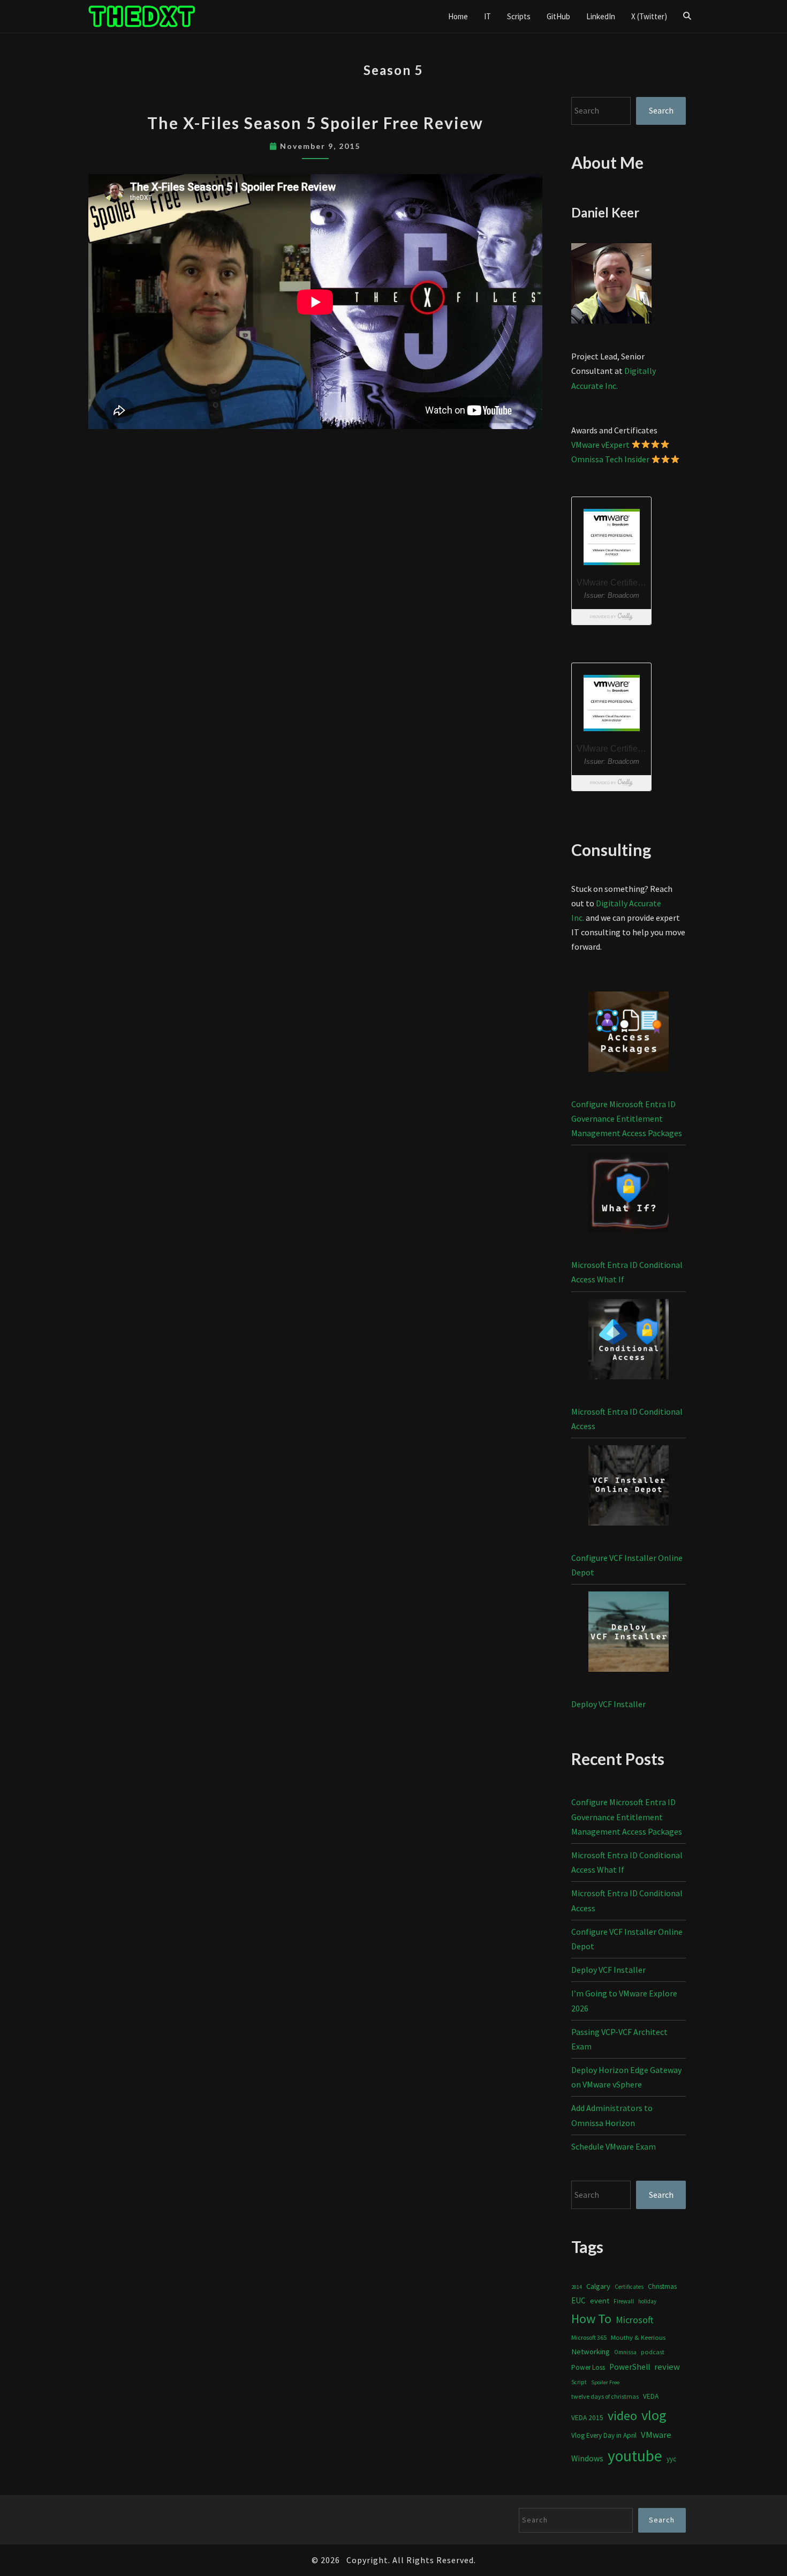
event (600, 2300)
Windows (587, 2458)
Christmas (662, 2286)
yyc (671, 2459)
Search (661, 110)
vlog (654, 2415)
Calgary (598, 2286)
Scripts (519, 16)
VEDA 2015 (587, 2418)
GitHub (558, 16)
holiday (647, 2301)
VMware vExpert (600, 445)
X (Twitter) (649, 16)
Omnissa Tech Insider (610, 459)
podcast (653, 2352)
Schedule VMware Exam (614, 2146)
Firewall (624, 2301)
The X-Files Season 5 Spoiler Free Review (315, 123)
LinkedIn (601, 16)
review (667, 2367)
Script (579, 2382)
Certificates (629, 2287)
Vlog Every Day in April (604, 2435)
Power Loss (588, 2367)
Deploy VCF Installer (608, 1704)
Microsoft (635, 2320)
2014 (577, 2287)
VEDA (651, 2396)
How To (591, 2319)
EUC (578, 2300)
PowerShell (630, 2367)
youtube (635, 2456)
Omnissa (625, 2352)
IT (487, 16)
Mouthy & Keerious (638, 2337)
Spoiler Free (605, 2382)
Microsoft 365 (589, 2337)
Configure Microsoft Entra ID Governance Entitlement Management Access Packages (627, 1118)
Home (458, 16)
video (622, 2416)
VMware (656, 2435)
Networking (591, 2352)
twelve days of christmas (605, 2396)
